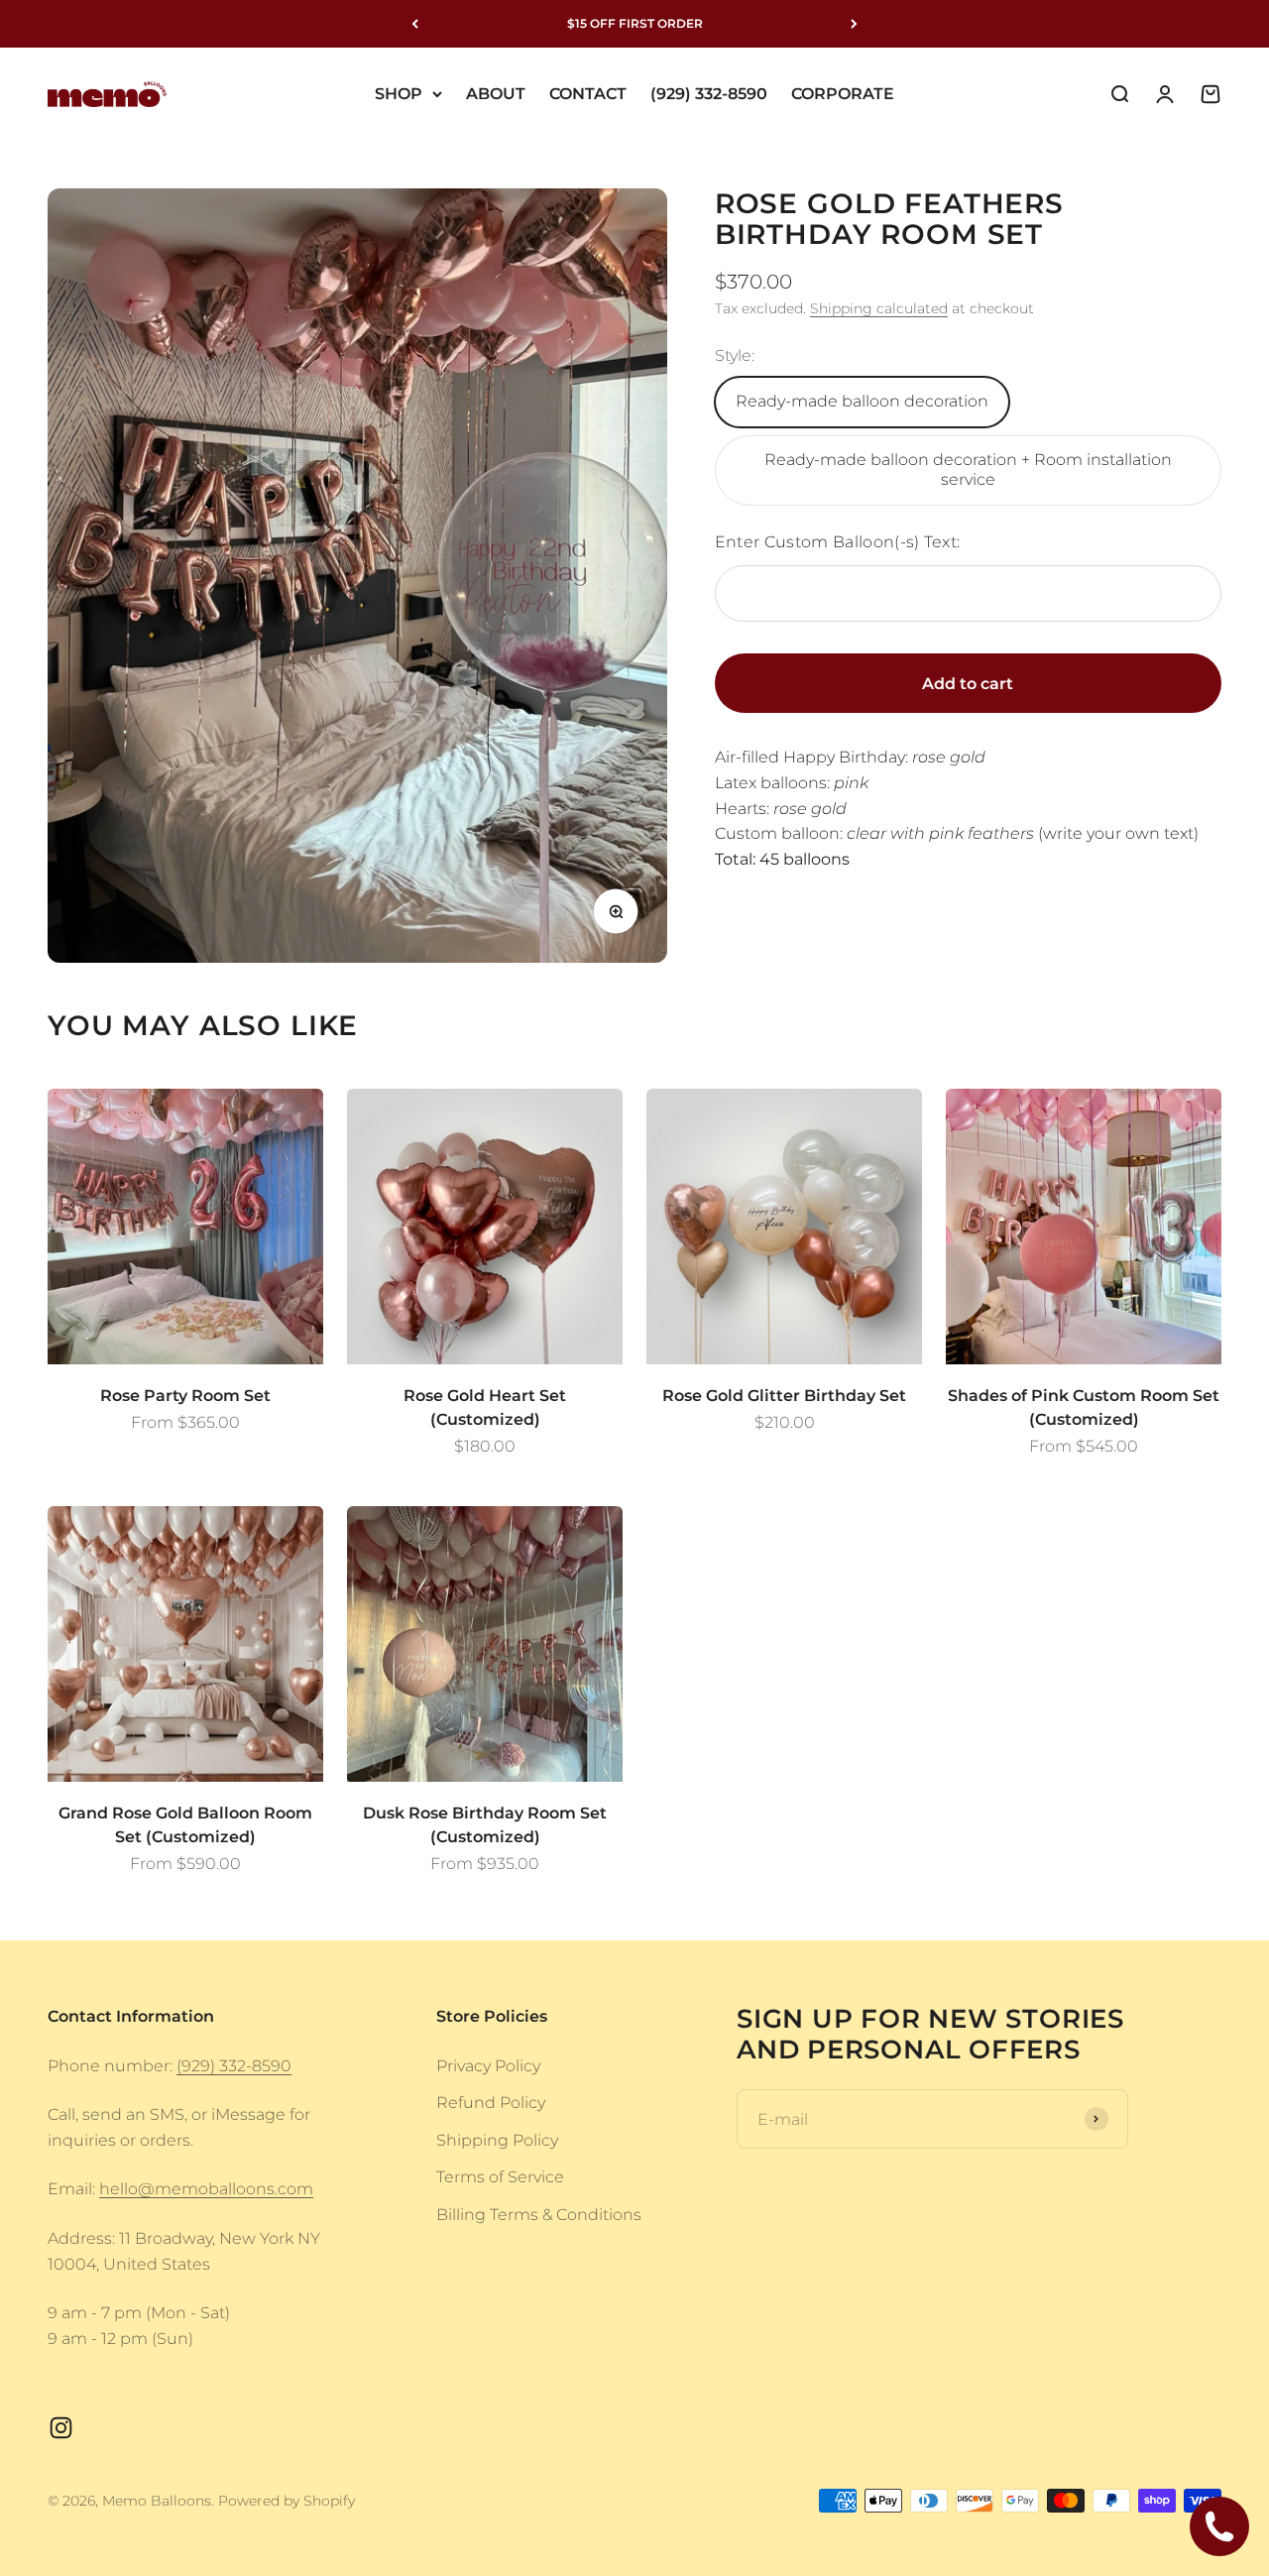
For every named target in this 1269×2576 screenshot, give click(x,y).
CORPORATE (843, 94)
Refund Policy (491, 2103)
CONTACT (588, 94)
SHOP (399, 94)
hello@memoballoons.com (206, 2189)
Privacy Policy (488, 2066)
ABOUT (496, 94)
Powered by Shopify (287, 2501)
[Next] (854, 24)
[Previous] (415, 24)
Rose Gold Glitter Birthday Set (784, 1396)
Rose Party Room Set (185, 1396)
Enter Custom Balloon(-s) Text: (838, 542)
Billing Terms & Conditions (539, 2215)
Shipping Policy (497, 2140)
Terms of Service (500, 2177)
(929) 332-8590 (709, 94)
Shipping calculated (879, 308)
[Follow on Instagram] (61, 2428)
